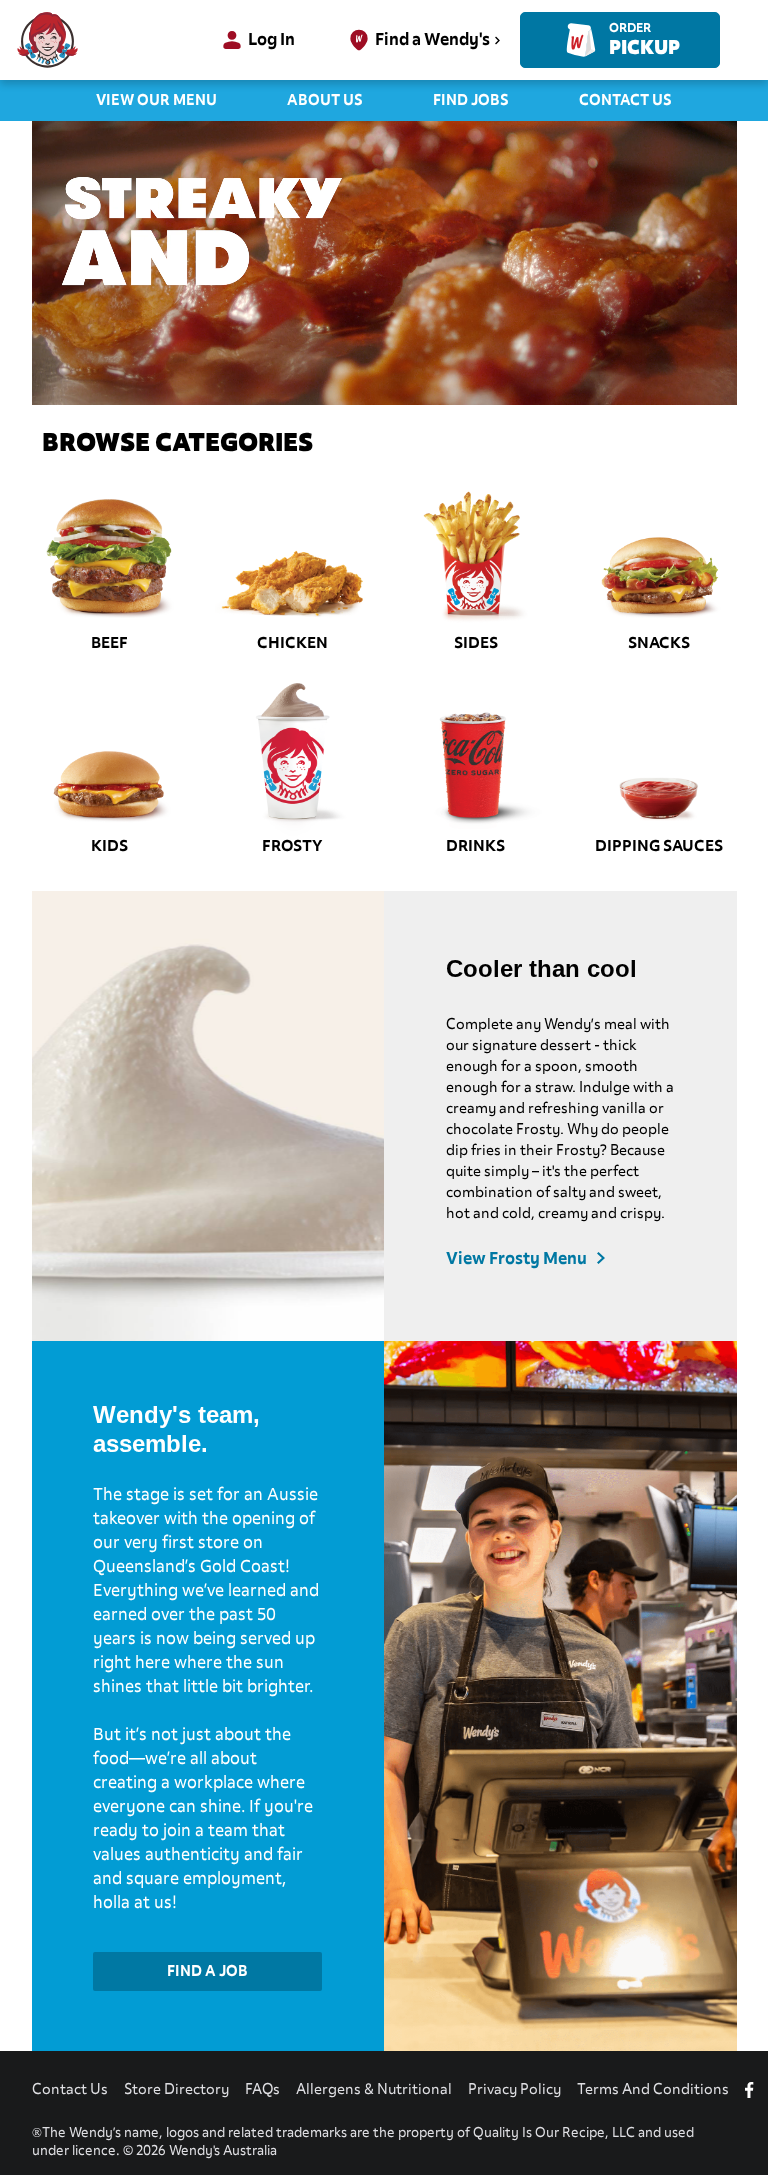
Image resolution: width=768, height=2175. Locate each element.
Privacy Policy (514, 2089)
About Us (325, 100)
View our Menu (156, 100)
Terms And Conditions (653, 2089)
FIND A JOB (207, 1971)
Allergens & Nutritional (374, 2089)
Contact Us (625, 100)
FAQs (262, 2089)
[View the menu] (384, 263)
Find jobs (471, 100)
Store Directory (176, 2089)
